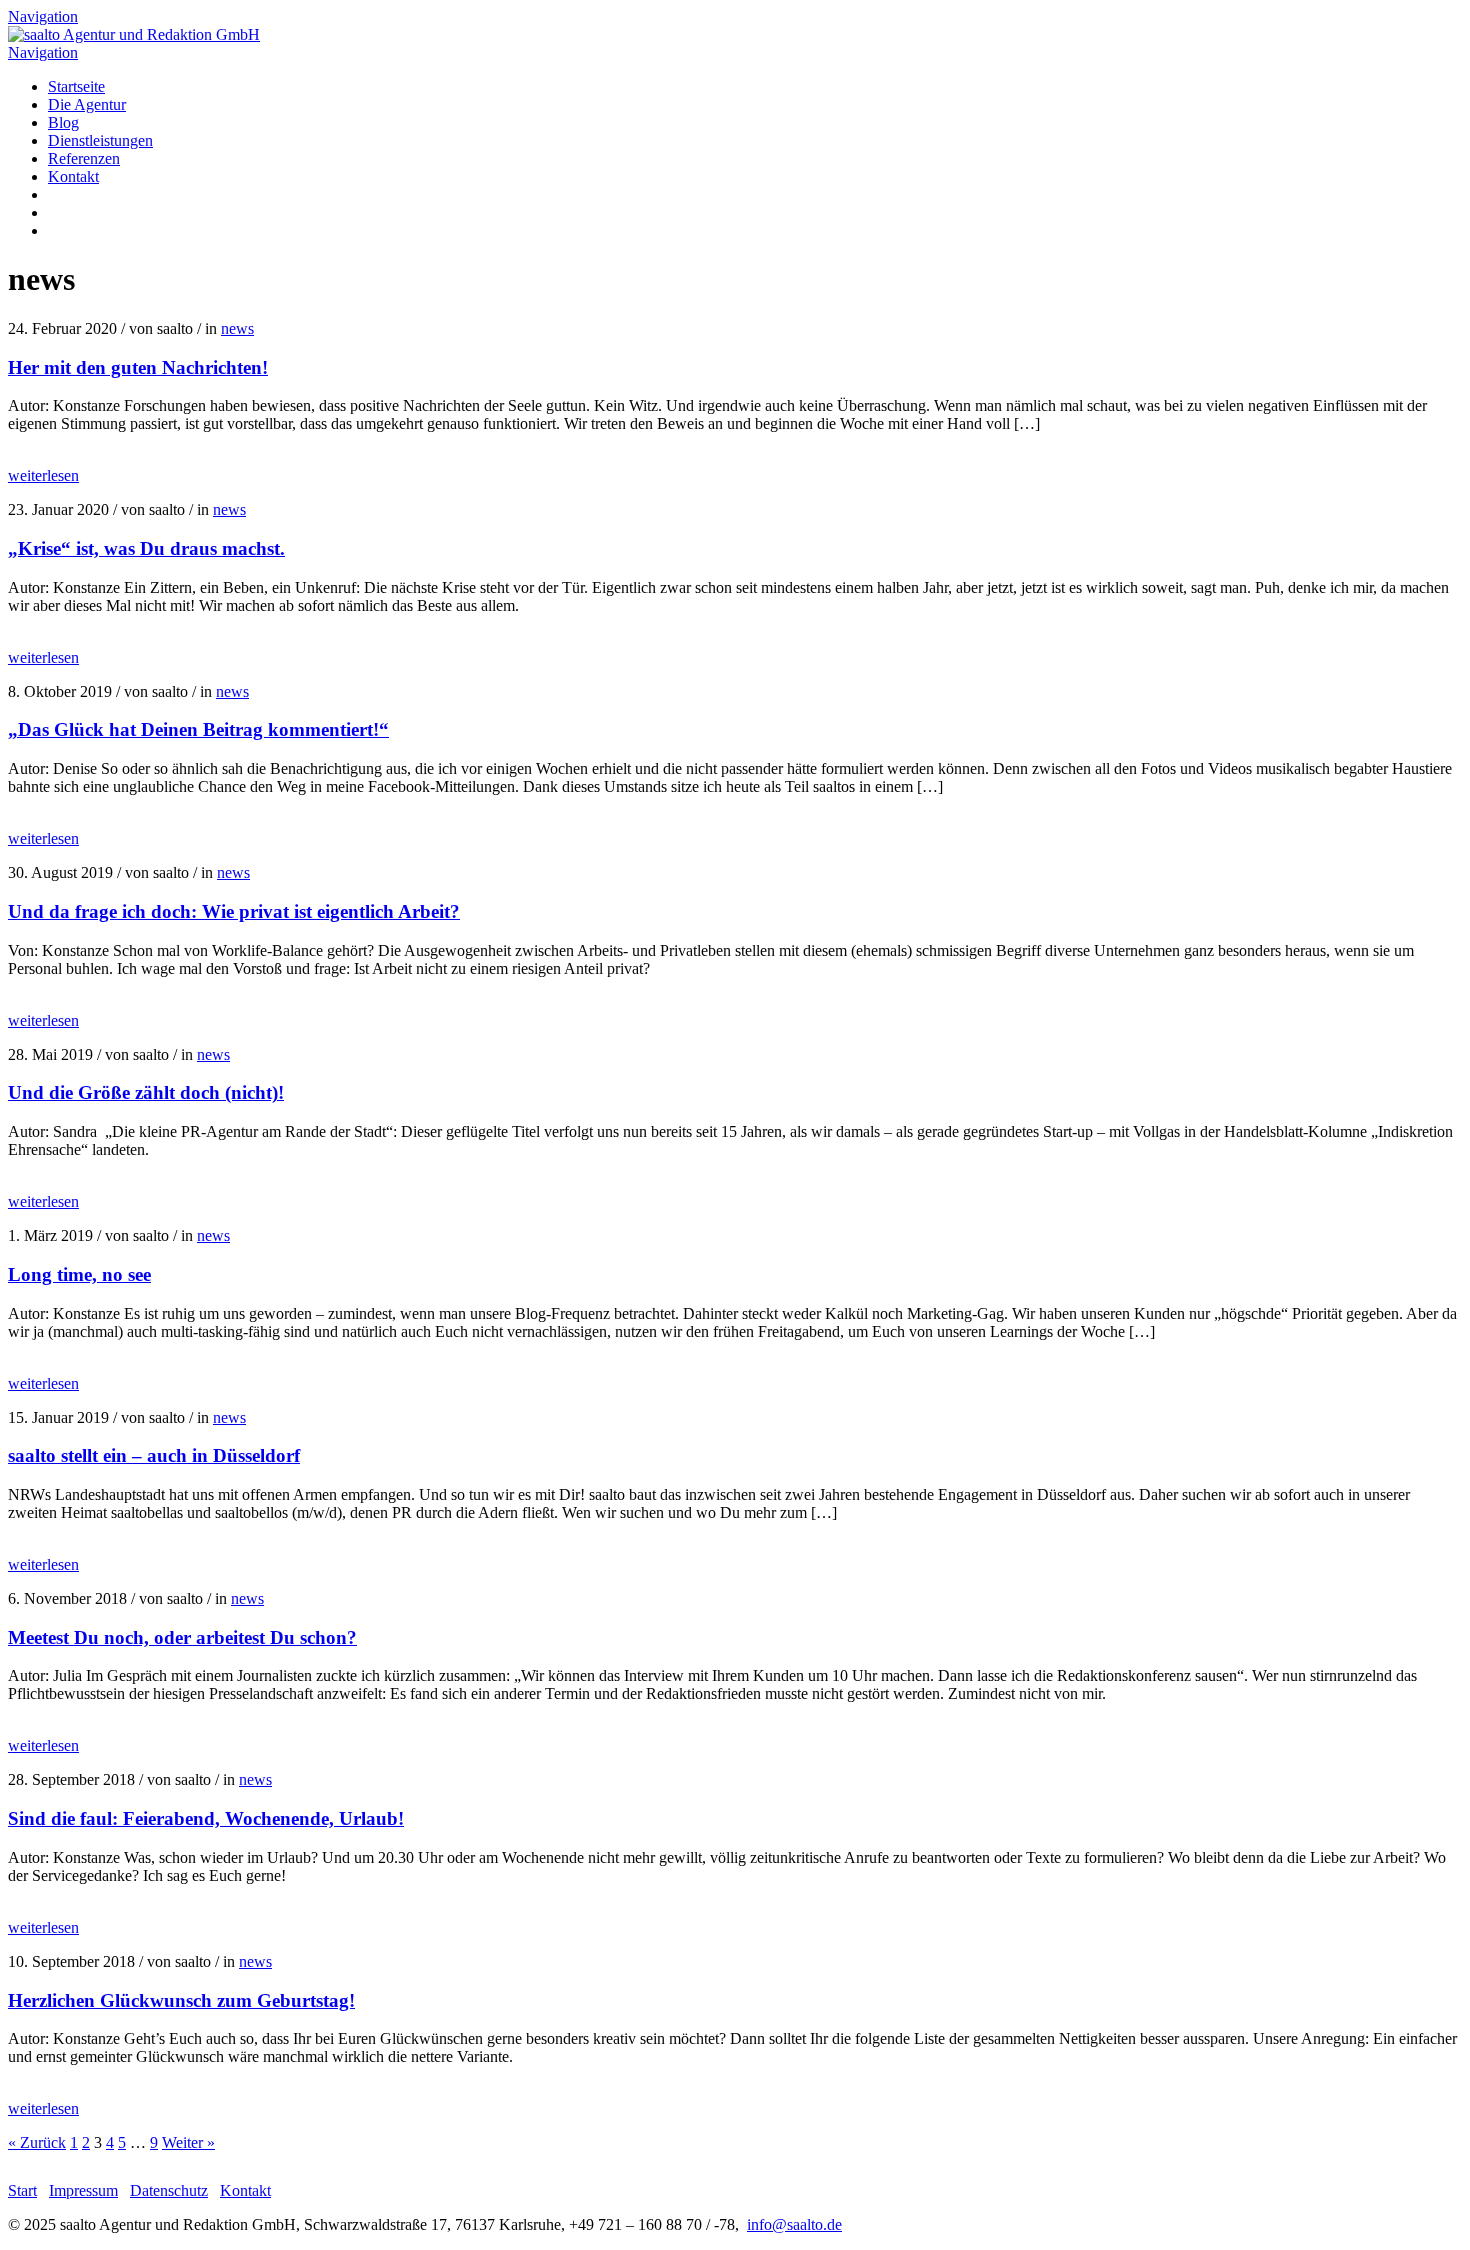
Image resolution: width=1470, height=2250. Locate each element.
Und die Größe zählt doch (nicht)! (146, 1092)
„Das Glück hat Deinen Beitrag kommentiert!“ (198, 729)
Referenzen (84, 158)
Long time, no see (79, 1274)
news (237, 328)
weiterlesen (43, 475)
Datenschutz (169, 2190)
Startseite (76, 86)
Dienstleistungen (100, 140)
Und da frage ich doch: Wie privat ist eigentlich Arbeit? (234, 911)
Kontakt (73, 176)
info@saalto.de (794, 2224)
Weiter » (188, 2142)
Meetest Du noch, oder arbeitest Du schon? (182, 1637)
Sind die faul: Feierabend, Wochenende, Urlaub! (206, 1818)
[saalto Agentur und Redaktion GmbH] (134, 34)
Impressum (83, 2190)
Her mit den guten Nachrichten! (138, 367)
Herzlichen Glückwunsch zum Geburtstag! (181, 2000)
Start (22, 2190)
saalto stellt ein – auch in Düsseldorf (154, 1455)
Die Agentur (87, 104)
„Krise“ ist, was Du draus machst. (146, 548)
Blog (63, 122)
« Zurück (37, 2142)
